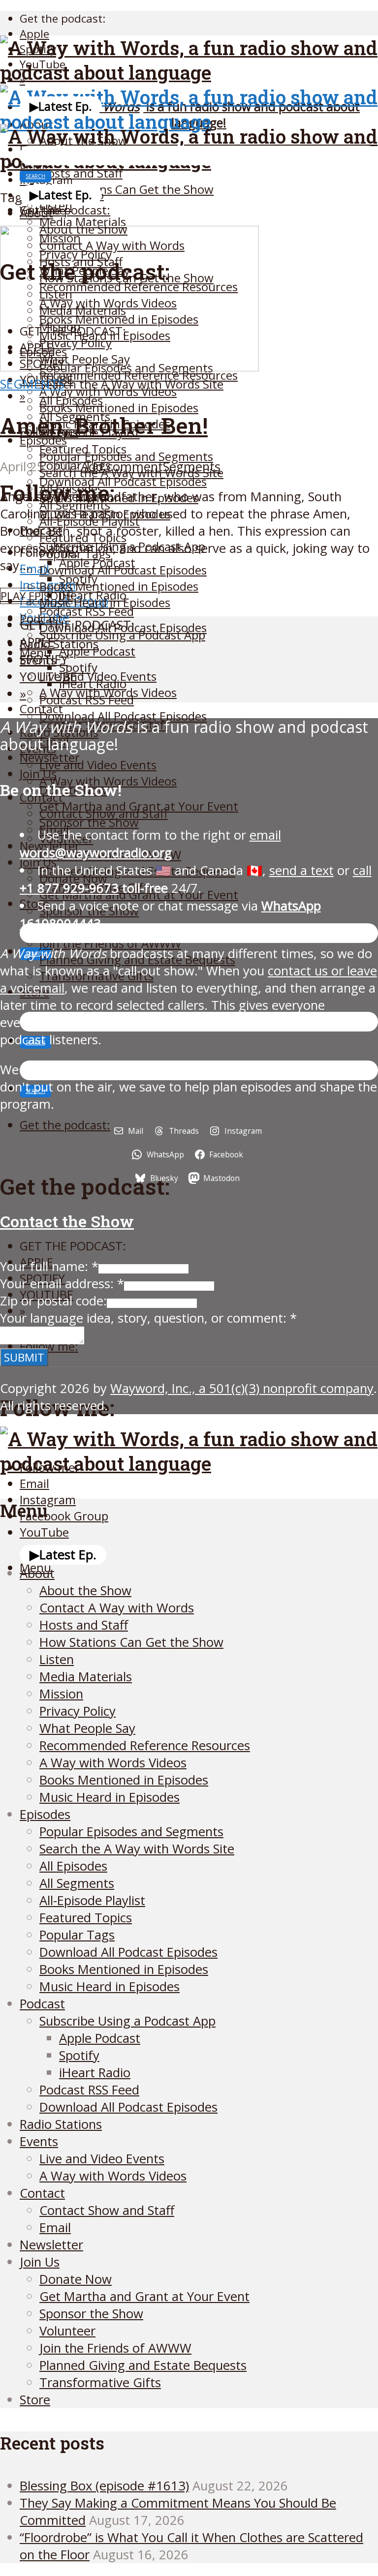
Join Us (38, 773)
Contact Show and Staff (104, 813)
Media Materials (86, 1677)
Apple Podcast (97, 651)
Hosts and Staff (84, 1625)
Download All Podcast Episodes (123, 481)
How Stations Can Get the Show (126, 189)
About (36, 213)
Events (39, 2141)
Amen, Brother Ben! (104, 425)
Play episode (36, 596)
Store (35, 2400)
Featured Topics (86, 1918)
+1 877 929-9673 (69, 888)
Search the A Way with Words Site (137, 1849)
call (362, 870)
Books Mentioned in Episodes (119, 408)
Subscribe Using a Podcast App (122, 635)
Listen (57, 1659)
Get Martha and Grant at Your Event (144, 2296)
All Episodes (73, 1866)
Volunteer (67, 2331)
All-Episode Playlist (92, 1900)
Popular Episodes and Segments (126, 456)
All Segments (77, 1883)
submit (24, 1357)
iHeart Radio (93, 683)
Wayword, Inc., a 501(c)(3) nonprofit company (242, 1388)
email (150, 844)
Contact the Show (67, 1221)
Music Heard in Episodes (105, 602)
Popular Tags (77, 1935)
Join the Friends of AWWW (110, 943)
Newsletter (51, 2245)
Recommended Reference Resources (145, 1745)
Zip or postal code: (53, 1301)
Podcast (42, 2004)
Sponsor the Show (89, 822)
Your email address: (62, 1284)
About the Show (85, 1591)
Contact (42, 2193)
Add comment (122, 467)
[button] (61, 106)
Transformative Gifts (100, 2382)
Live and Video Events (98, 765)
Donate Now (76, 2279)
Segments (32, 384)
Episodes (43, 440)
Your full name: (49, 1266)
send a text (301, 870)
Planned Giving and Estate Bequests (143, 2365)
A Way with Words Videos (108, 391)
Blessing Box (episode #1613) (104, 2486)
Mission (61, 1694)
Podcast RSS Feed (87, 611)
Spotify (78, 667)
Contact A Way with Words (117, 1608)
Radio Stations (61, 2124)
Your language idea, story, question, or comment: (148, 1318)
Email (55, 2227)
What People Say (87, 1728)
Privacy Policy (78, 1711)
